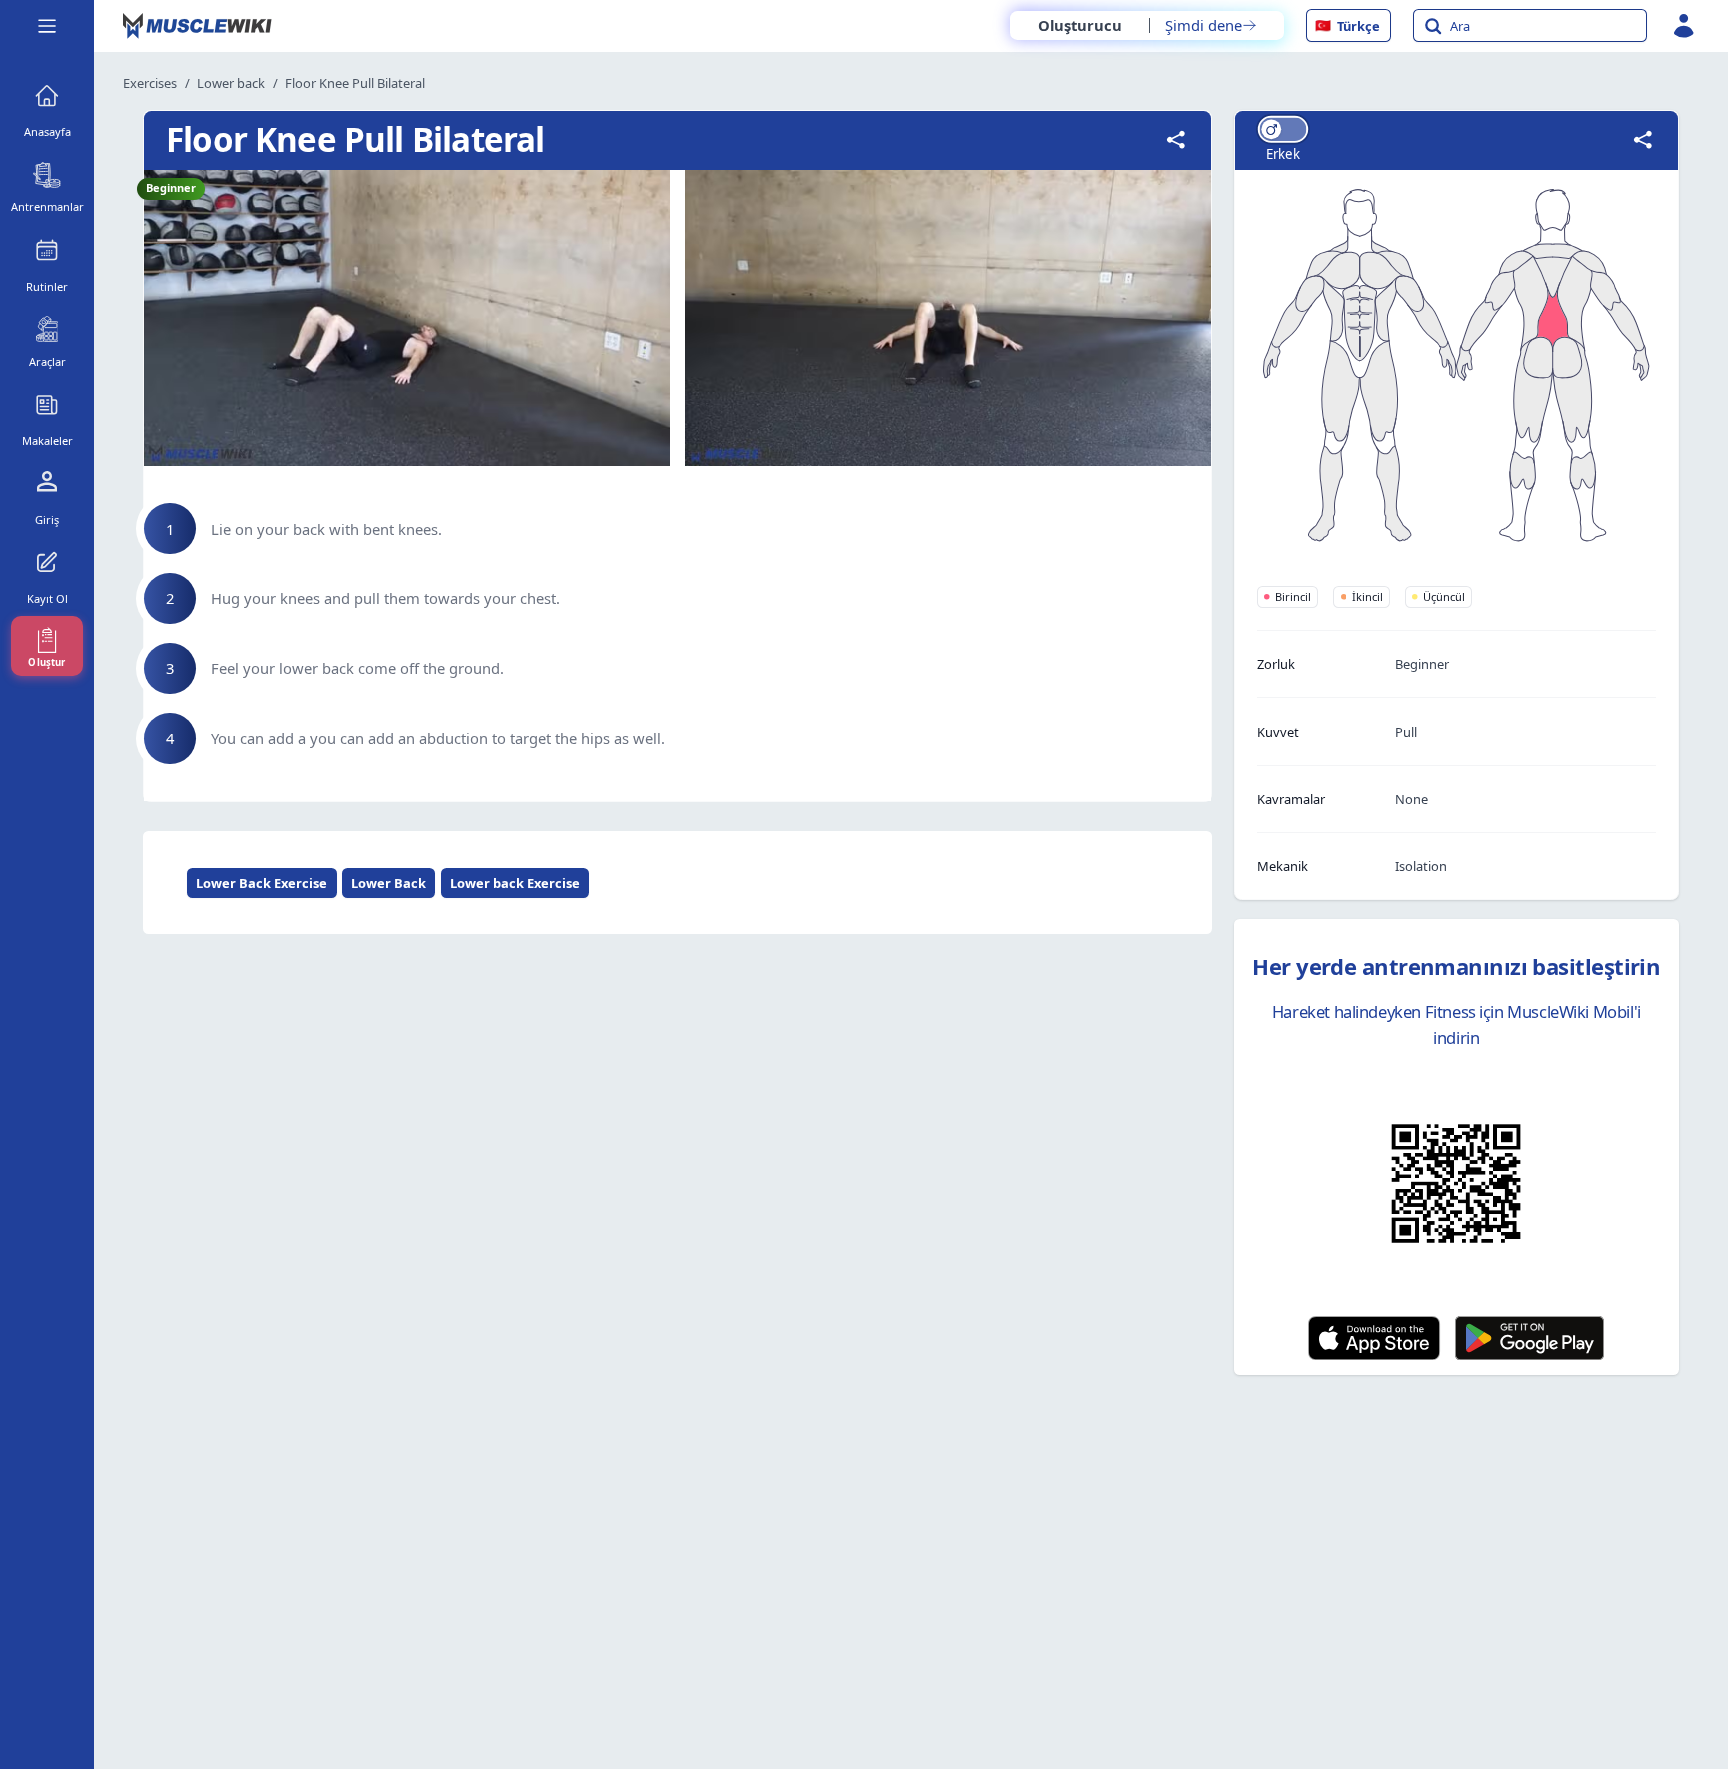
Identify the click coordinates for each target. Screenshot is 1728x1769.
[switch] (1282, 129)
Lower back (231, 83)
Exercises (150, 83)
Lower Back (388, 883)
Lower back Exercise (515, 883)
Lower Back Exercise (261, 883)
